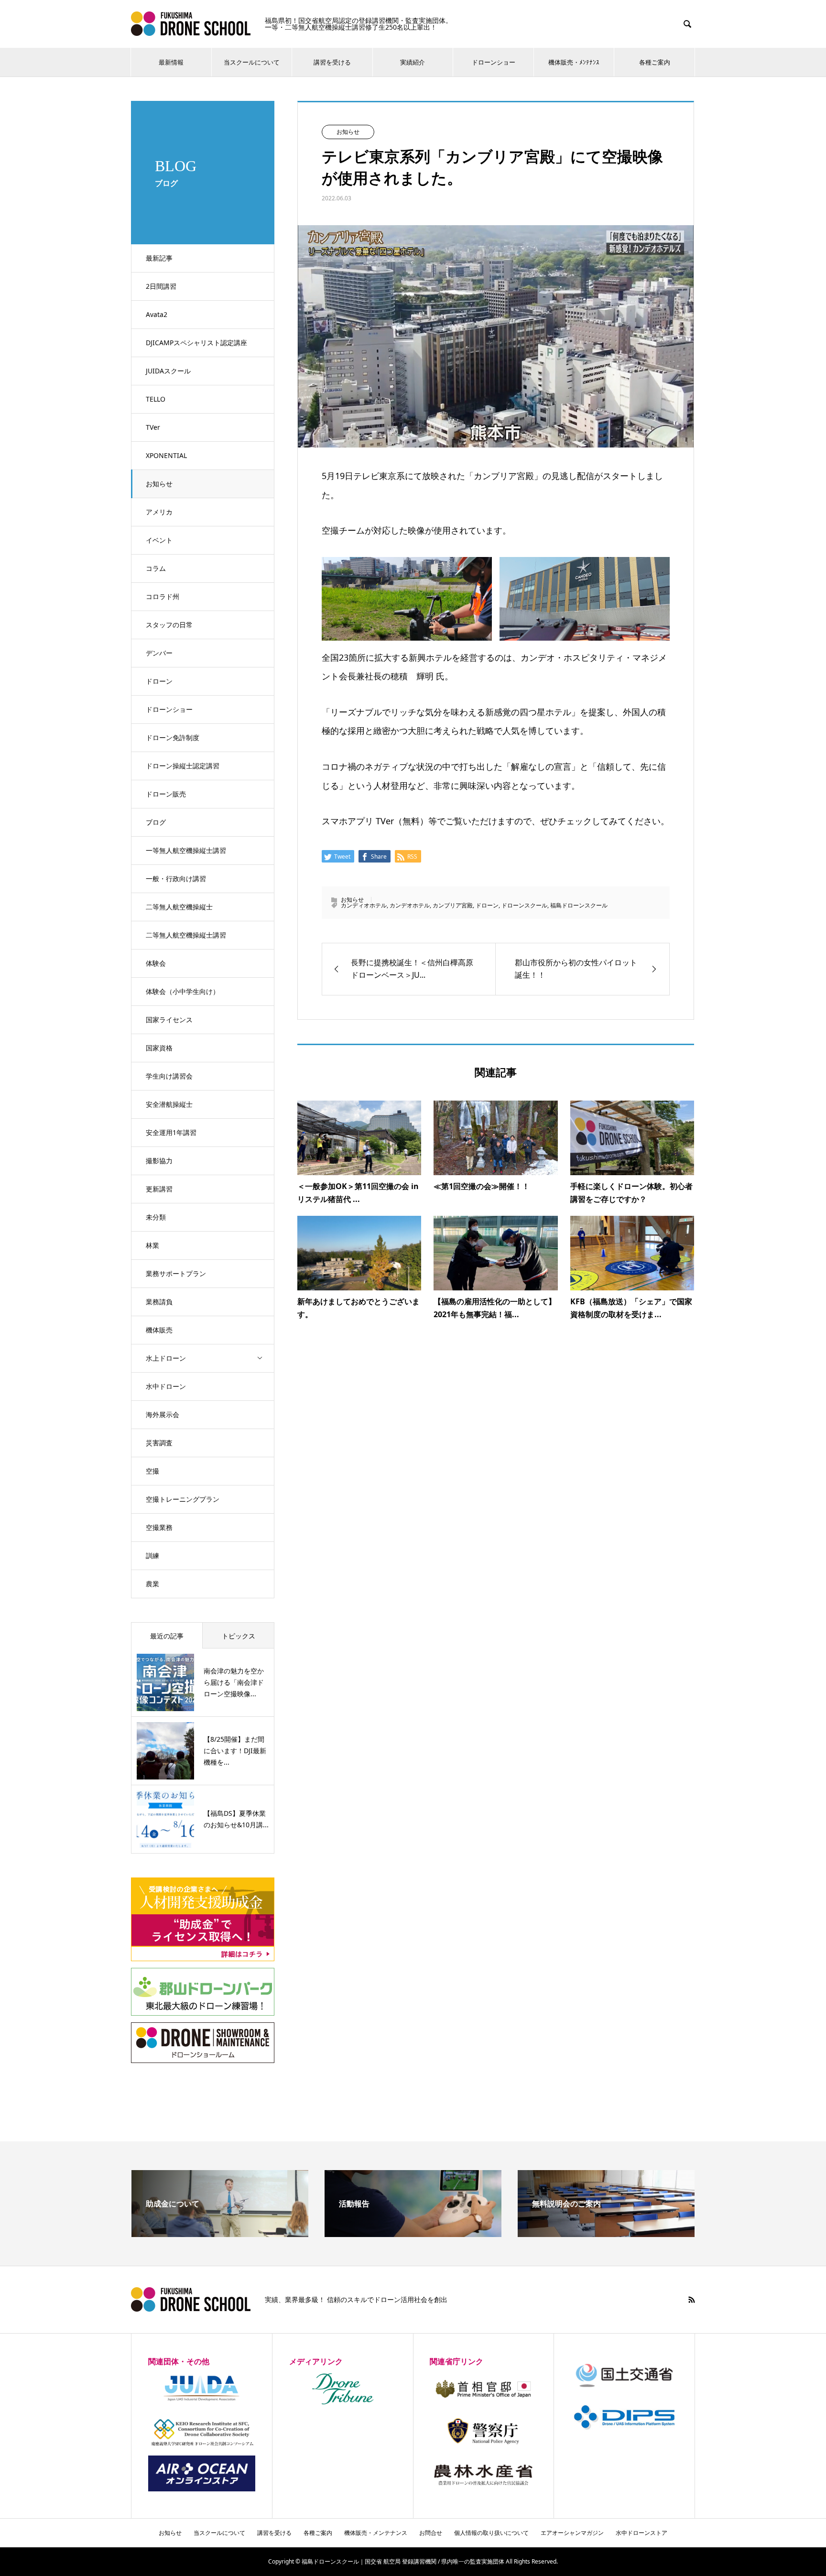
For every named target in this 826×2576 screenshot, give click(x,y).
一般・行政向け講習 (176, 879)
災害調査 (159, 1443)
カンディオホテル (364, 905)
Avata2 (157, 314)
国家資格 (159, 1048)
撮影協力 (159, 1161)
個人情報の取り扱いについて (491, 2533)
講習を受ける (332, 62)
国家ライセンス (169, 1020)
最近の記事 (167, 1636)
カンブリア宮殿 (453, 905)
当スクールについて (252, 62)
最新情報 (171, 62)
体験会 (156, 963)
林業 (152, 1245)
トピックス (239, 1636)
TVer (153, 427)
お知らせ (159, 484)
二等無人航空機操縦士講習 (186, 935)
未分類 (156, 1217)
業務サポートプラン (176, 1273)
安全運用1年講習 (171, 1132)
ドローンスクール (524, 905)
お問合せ (431, 2533)
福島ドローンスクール (579, 905)
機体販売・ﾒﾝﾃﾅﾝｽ (574, 62)
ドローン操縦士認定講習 (183, 766)
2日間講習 (161, 286)
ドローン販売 (166, 794)
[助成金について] (220, 2233)
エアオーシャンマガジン (572, 2533)
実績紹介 (413, 62)
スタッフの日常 (169, 625)
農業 (152, 1584)
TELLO (156, 399)
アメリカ (159, 512)
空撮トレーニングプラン (183, 1499)
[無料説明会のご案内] (606, 2233)
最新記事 (159, 258)
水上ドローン (166, 1358)
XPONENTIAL (166, 455)
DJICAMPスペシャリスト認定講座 (196, 343)
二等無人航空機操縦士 (179, 907)
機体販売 (159, 1330)
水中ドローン (166, 1386)
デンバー (159, 653)
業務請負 (159, 1302)
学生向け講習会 (169, 1076)
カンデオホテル (410, 905)
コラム (156, 568)
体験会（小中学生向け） (183, 991)
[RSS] (692, 2300)
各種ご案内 (655, 62)
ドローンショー (494, 62)
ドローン (159, 681)
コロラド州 (163, 596)
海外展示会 (163, 1414)
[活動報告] (413, 2233)
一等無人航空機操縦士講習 (186, 850)
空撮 (152, 1471)
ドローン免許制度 (173, 737)
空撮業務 (159, 1527)
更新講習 (159, 1189)
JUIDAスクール (168, 371)
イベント (159, 540)
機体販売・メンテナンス (376, 2533)
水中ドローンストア (641, 2533)
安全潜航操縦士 (169, 1104)
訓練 (152, 1555)
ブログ (156, 822)
